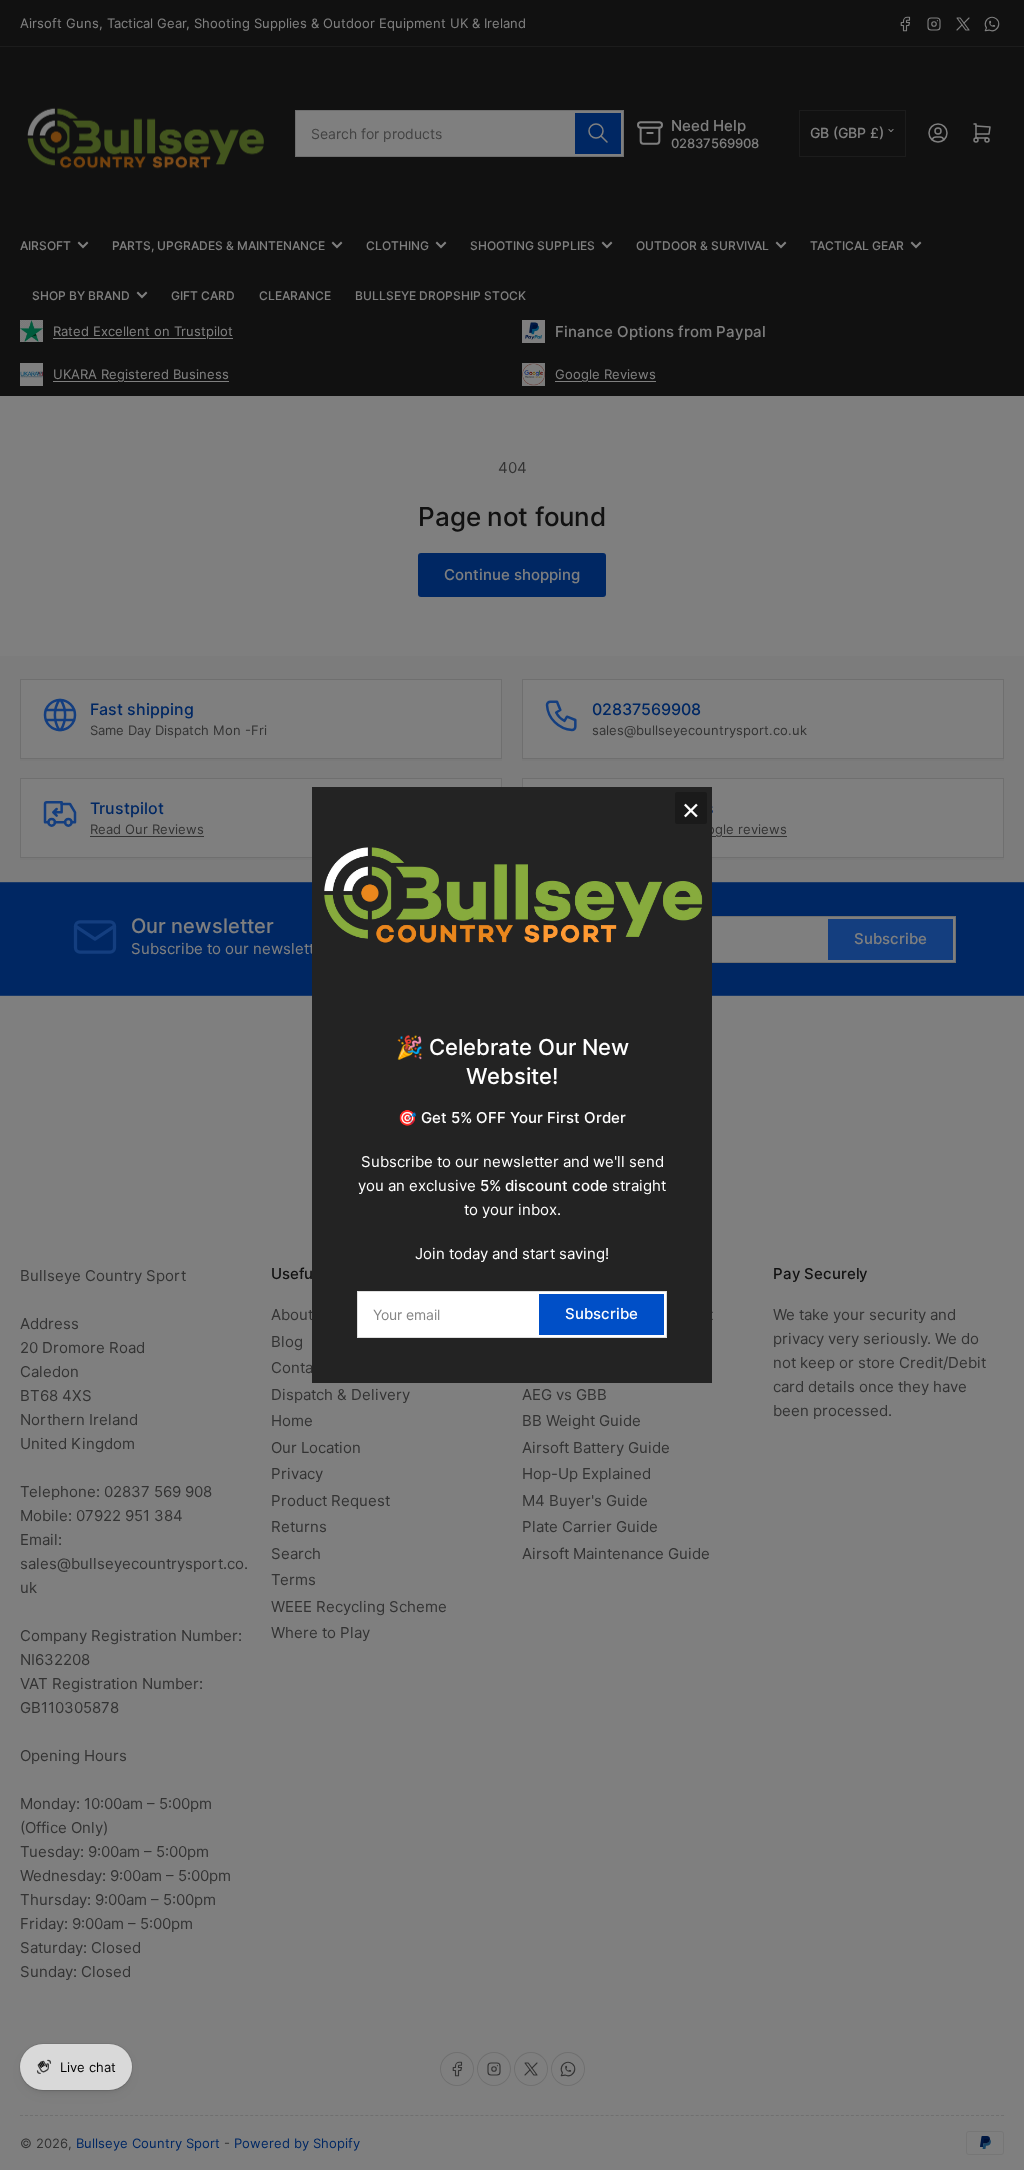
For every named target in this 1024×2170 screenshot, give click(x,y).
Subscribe (601, 1313)
